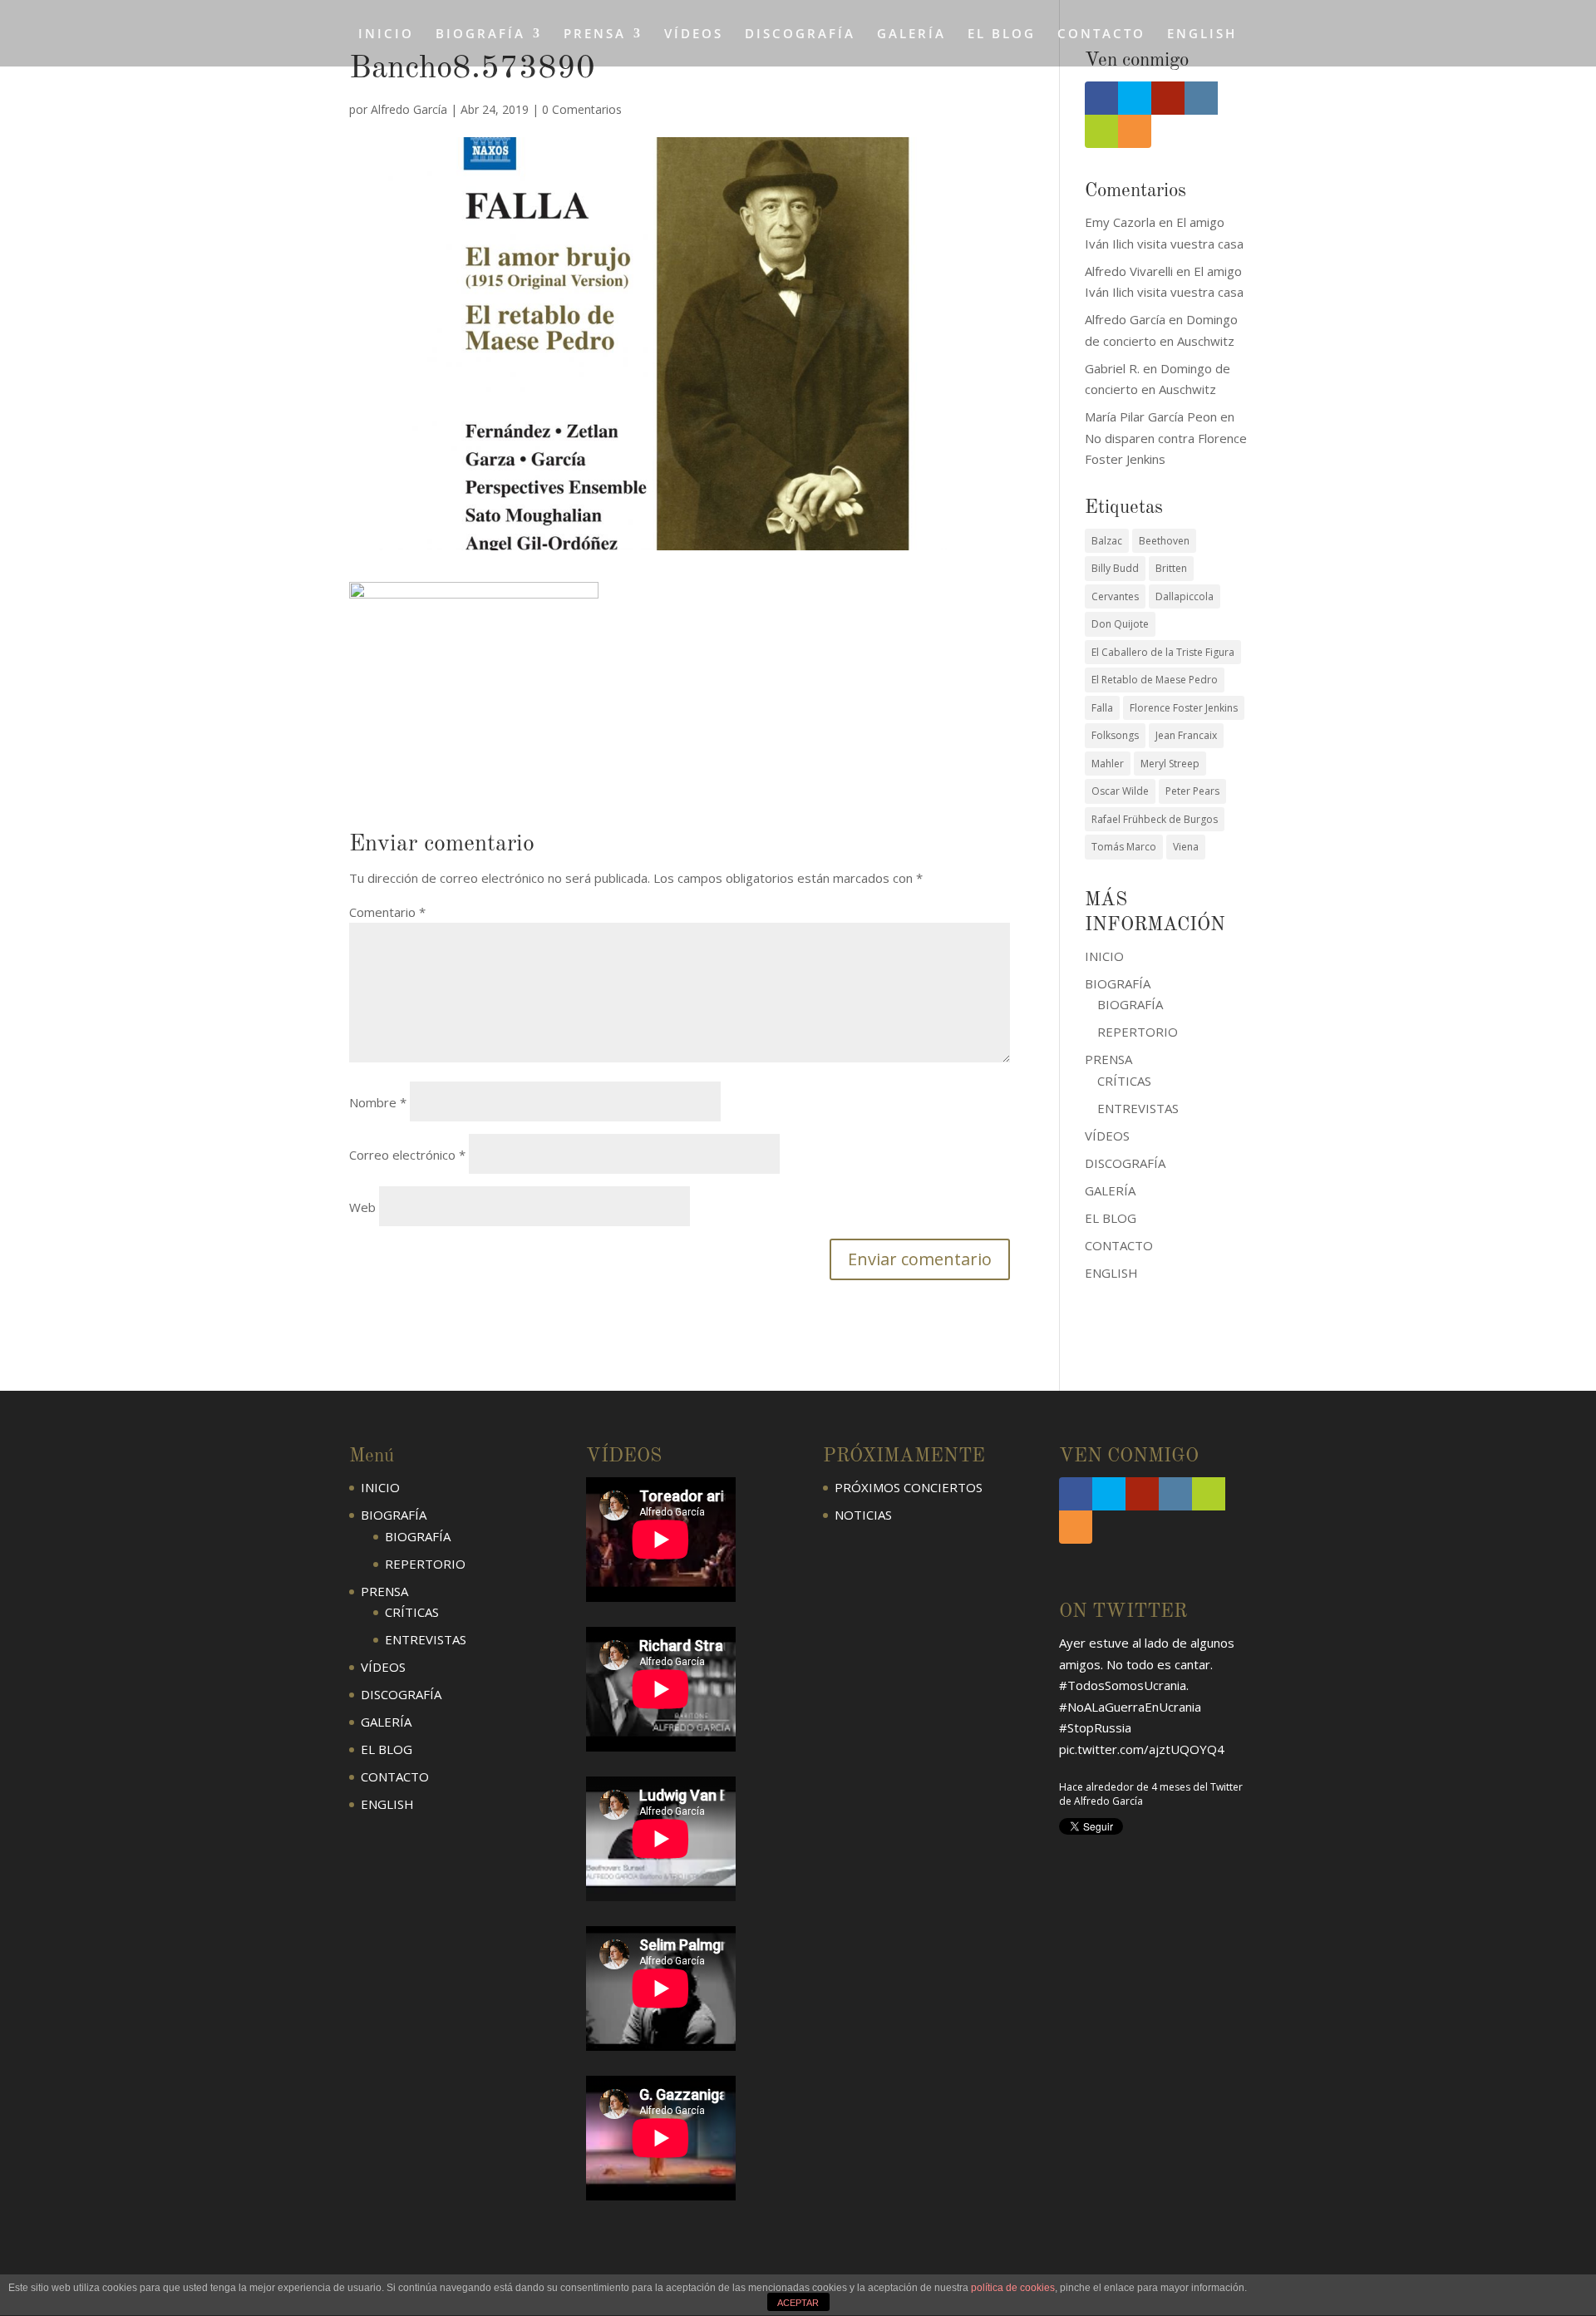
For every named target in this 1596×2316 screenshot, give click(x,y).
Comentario (387, 912)
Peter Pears (1192, 791)
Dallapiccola (1185, 596)
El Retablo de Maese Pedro (1155, 680)
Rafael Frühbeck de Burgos (1155, 819)
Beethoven (1164, 541)
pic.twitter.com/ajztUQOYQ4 (1142, 1749)
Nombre (378, 1102)
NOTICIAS (863, 1515)
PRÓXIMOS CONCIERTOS (909, 1487)
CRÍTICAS (1124, 1081)
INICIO (386, 34)
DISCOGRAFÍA (800, 34)
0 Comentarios (582, 109)
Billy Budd (1115, 568)
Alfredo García (409, 109)
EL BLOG (1002, 34)
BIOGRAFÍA (1130, 1004)
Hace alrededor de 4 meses (1125, 1787)
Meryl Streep (1170, 764)
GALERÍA (911, 34)
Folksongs (1115, 735)
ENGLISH (1202, 34)
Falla (1102, 708)
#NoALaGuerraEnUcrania (1130, 1707)
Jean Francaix (1186, 735)
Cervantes (1115, 596)
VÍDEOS (694, 34)
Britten (1171, 568)
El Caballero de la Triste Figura (1163, 652)
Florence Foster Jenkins (1184, 708)
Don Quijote (1120, 624)
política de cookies (1013, 2288)
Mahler (1108, 764)
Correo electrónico (407, 1155)
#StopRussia (1095, 1727)
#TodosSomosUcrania (1123, 1685)
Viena (1186, 847)
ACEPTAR (798, 2303)
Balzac (1107, 541)
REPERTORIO (1138, 1032)
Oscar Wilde (1120, 791)
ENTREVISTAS (1138, 1108)
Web (362, 1207)
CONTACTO (1101, 34)
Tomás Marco (1124, 847)
